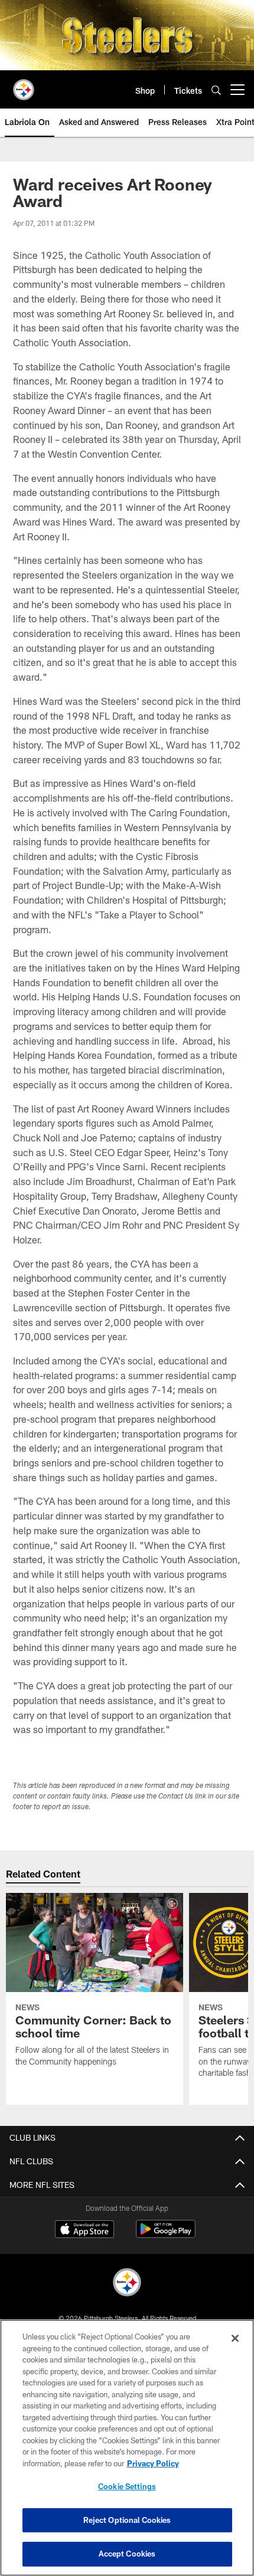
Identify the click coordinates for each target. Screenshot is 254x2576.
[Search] (216, 90)
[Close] (235, 2338)
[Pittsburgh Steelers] (127, 2284)
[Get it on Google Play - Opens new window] (166, 2235)
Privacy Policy (153, 2463)
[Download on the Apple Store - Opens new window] (84, 2230)
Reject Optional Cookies (127, 2520)
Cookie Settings (127, 2486)
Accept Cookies (127, 2554)
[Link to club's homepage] (24, 85)
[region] (127, 2448)
